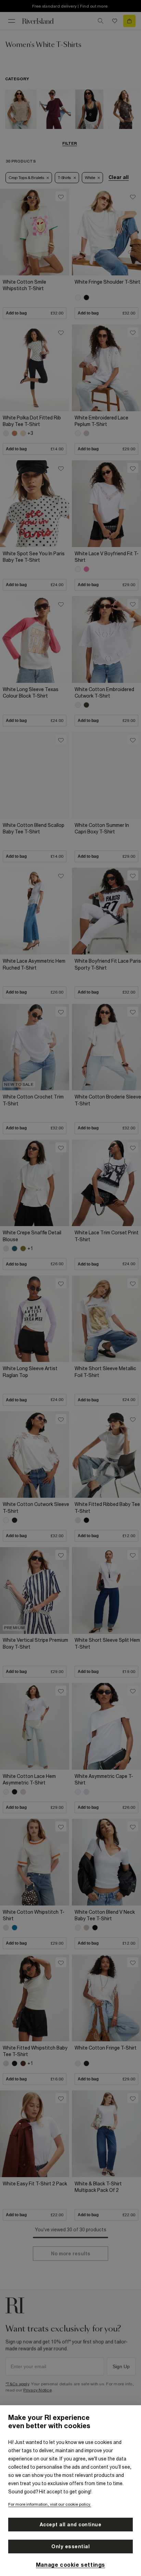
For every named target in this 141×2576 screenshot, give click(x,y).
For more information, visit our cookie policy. (50, 2504)
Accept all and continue (71, 2525)
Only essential (70, 2547)
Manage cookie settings (70, 2565)
